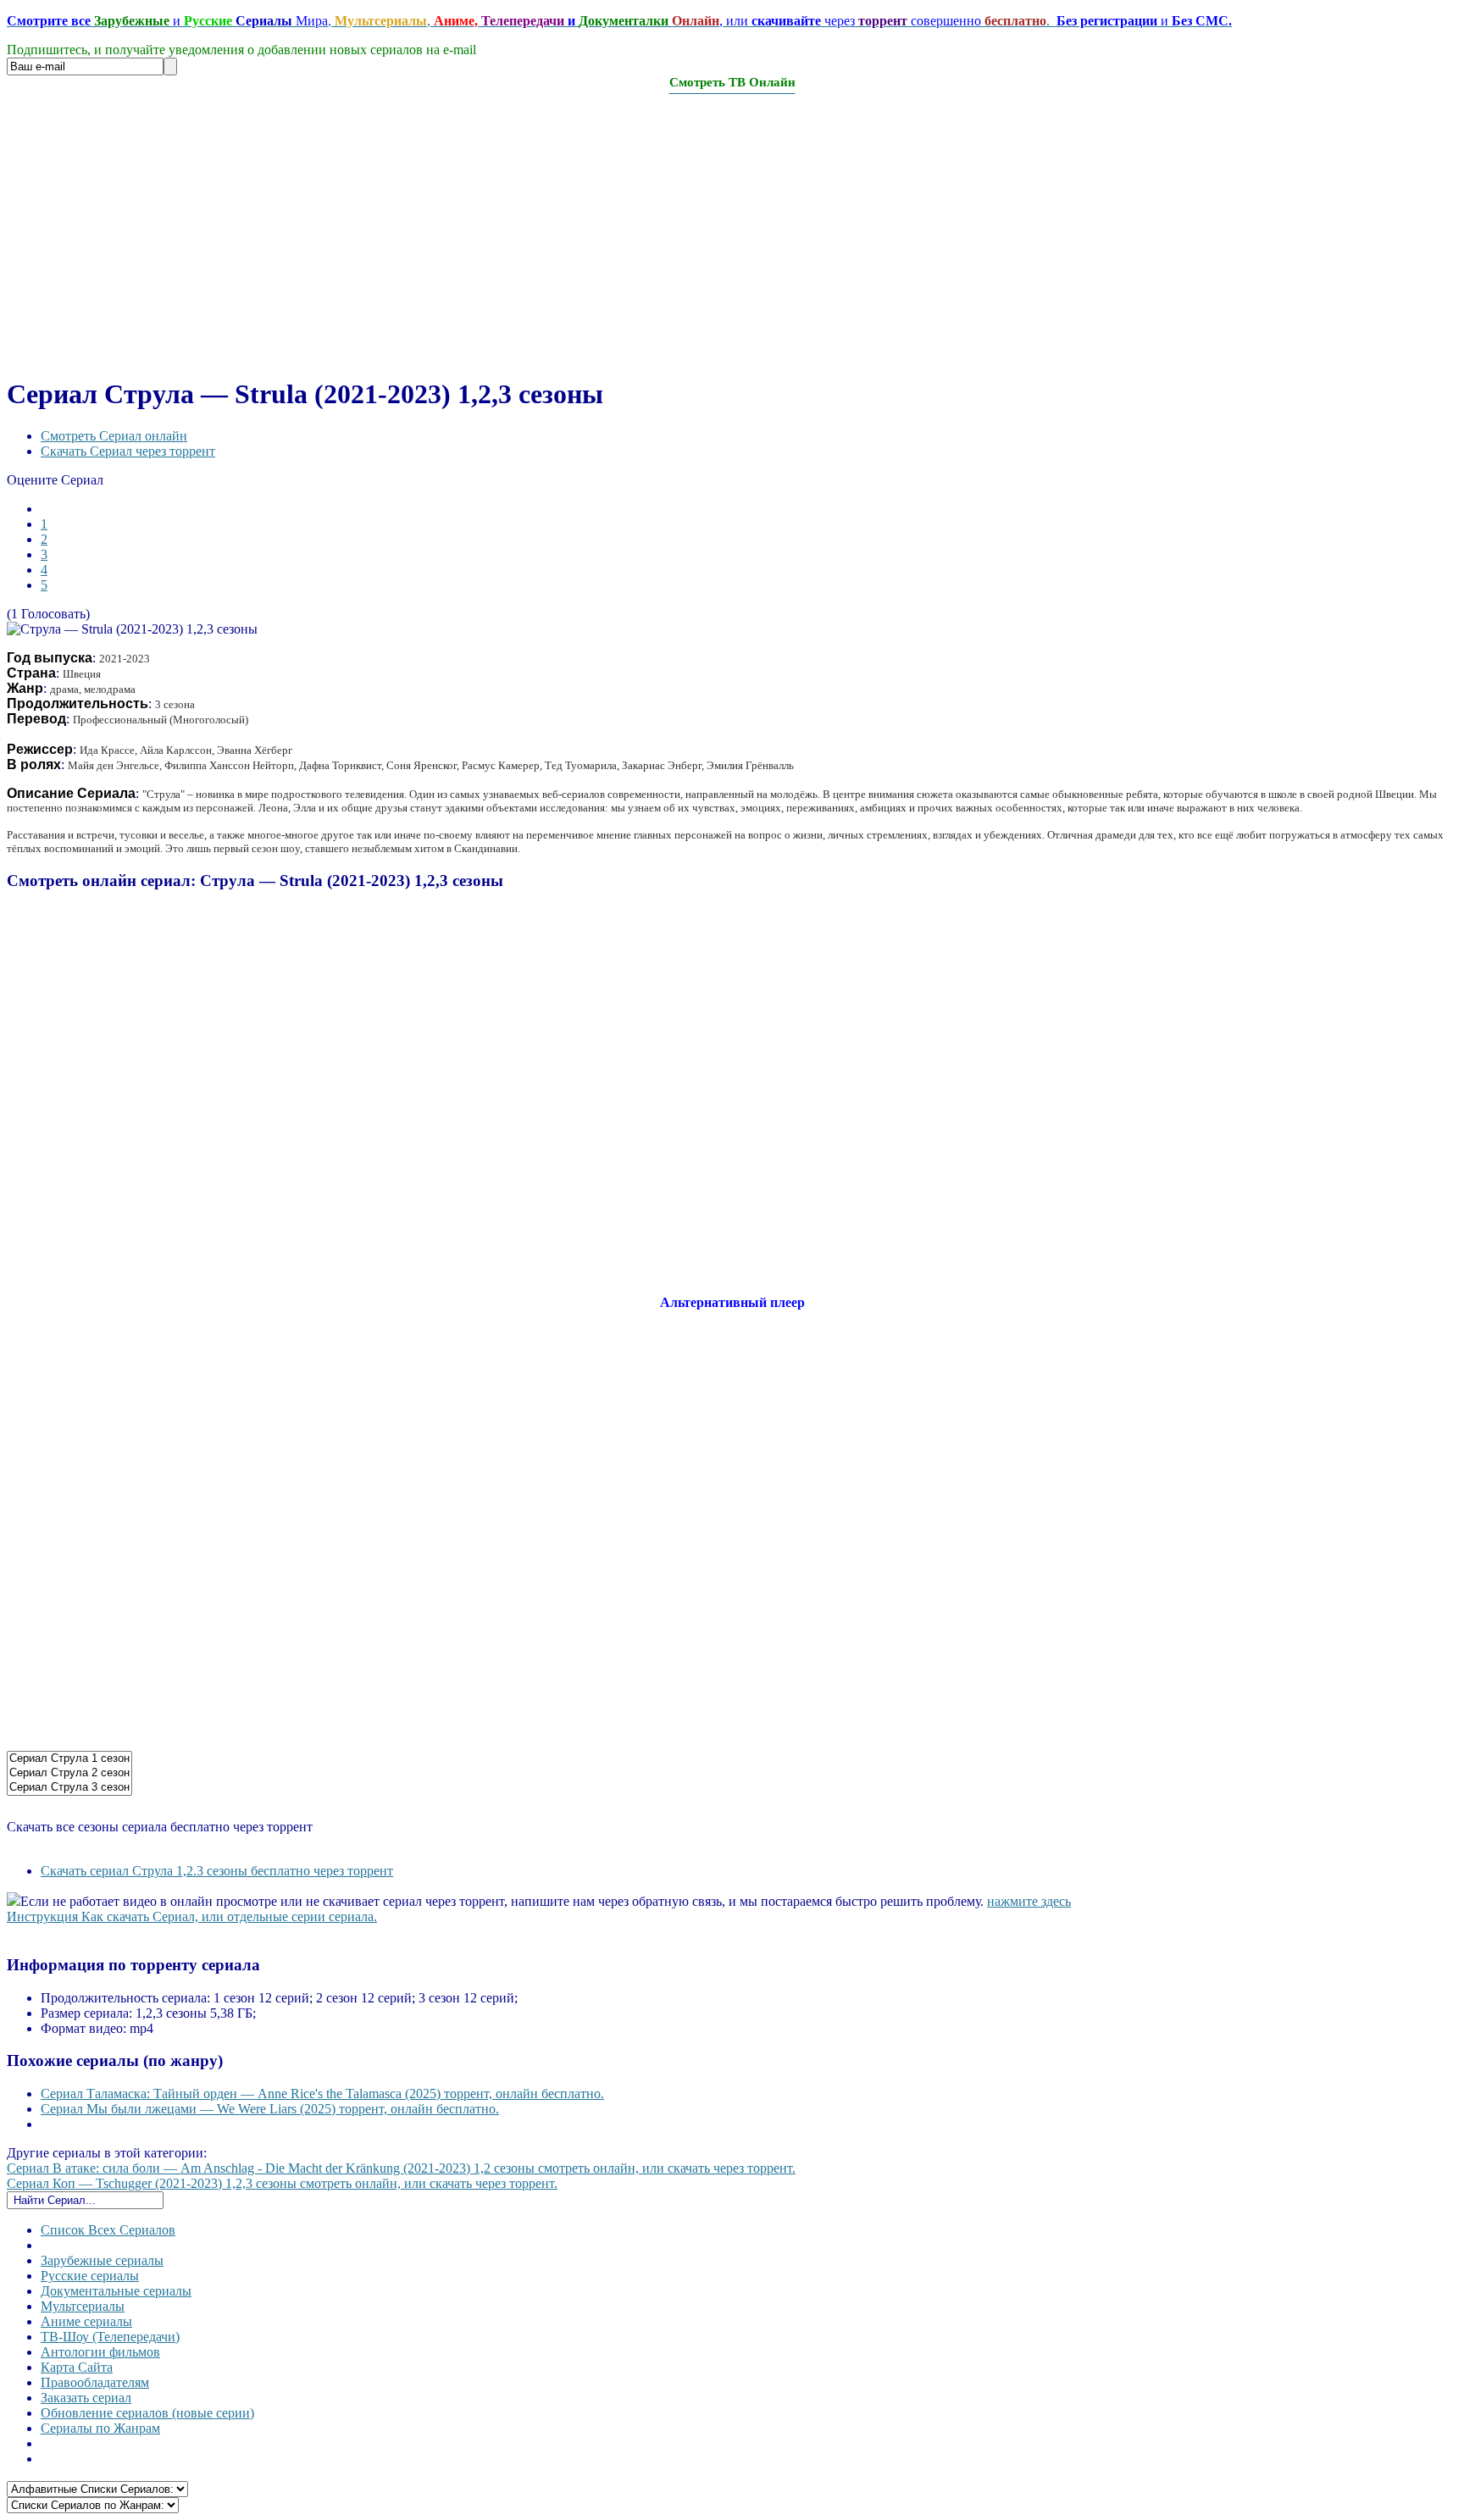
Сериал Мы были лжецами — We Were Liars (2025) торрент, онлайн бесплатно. (270, 2109)
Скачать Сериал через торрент (128, 451)
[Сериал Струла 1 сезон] (69, 1759)
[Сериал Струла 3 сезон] (69, 1788)
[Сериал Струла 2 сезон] (69, 1773)
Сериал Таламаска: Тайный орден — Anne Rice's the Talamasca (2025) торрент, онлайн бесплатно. (322, 2094)
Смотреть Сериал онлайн (114, 436)
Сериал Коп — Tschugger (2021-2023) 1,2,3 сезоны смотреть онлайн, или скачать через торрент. (282, 2183)
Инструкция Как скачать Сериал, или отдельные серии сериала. (192, 1916)
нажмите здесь (1029, 1901)
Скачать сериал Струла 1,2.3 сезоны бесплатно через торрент (217, 1871)
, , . (619, 21)
